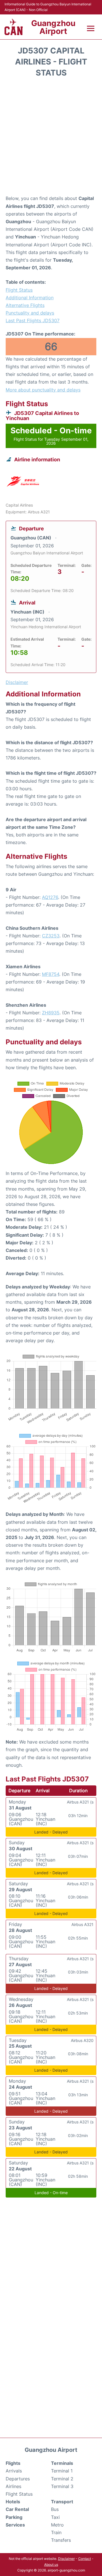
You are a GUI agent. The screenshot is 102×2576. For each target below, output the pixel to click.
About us (51, 2565)
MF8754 (51, 974)
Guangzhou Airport (53, 27)
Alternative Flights (25, 305)
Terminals (62, 2463)
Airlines (13, 2486)
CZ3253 (51, 936)
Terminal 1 (62, 2471)
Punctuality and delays (30, 313)
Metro (57, 2525)
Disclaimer (66, 2559)
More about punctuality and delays (43, 390)
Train (56, 2532)
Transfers (61, 2540)
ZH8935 (51, 1013)
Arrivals (14, 2471)
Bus (55, 2509)
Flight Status (19, 290)
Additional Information (30, 298)
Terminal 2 (62, 2479)
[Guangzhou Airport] (14, 27)
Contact (85, 2559)
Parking (14, 2517)
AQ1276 (50, 897)
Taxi (55, 2517)
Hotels (13, 2502)
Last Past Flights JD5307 (33, 320)
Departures (18, 2479)
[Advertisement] (51, 138)
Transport (62, 2502)
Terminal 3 (62, 2486)
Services (15, 2525)
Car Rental (17, 2509)
